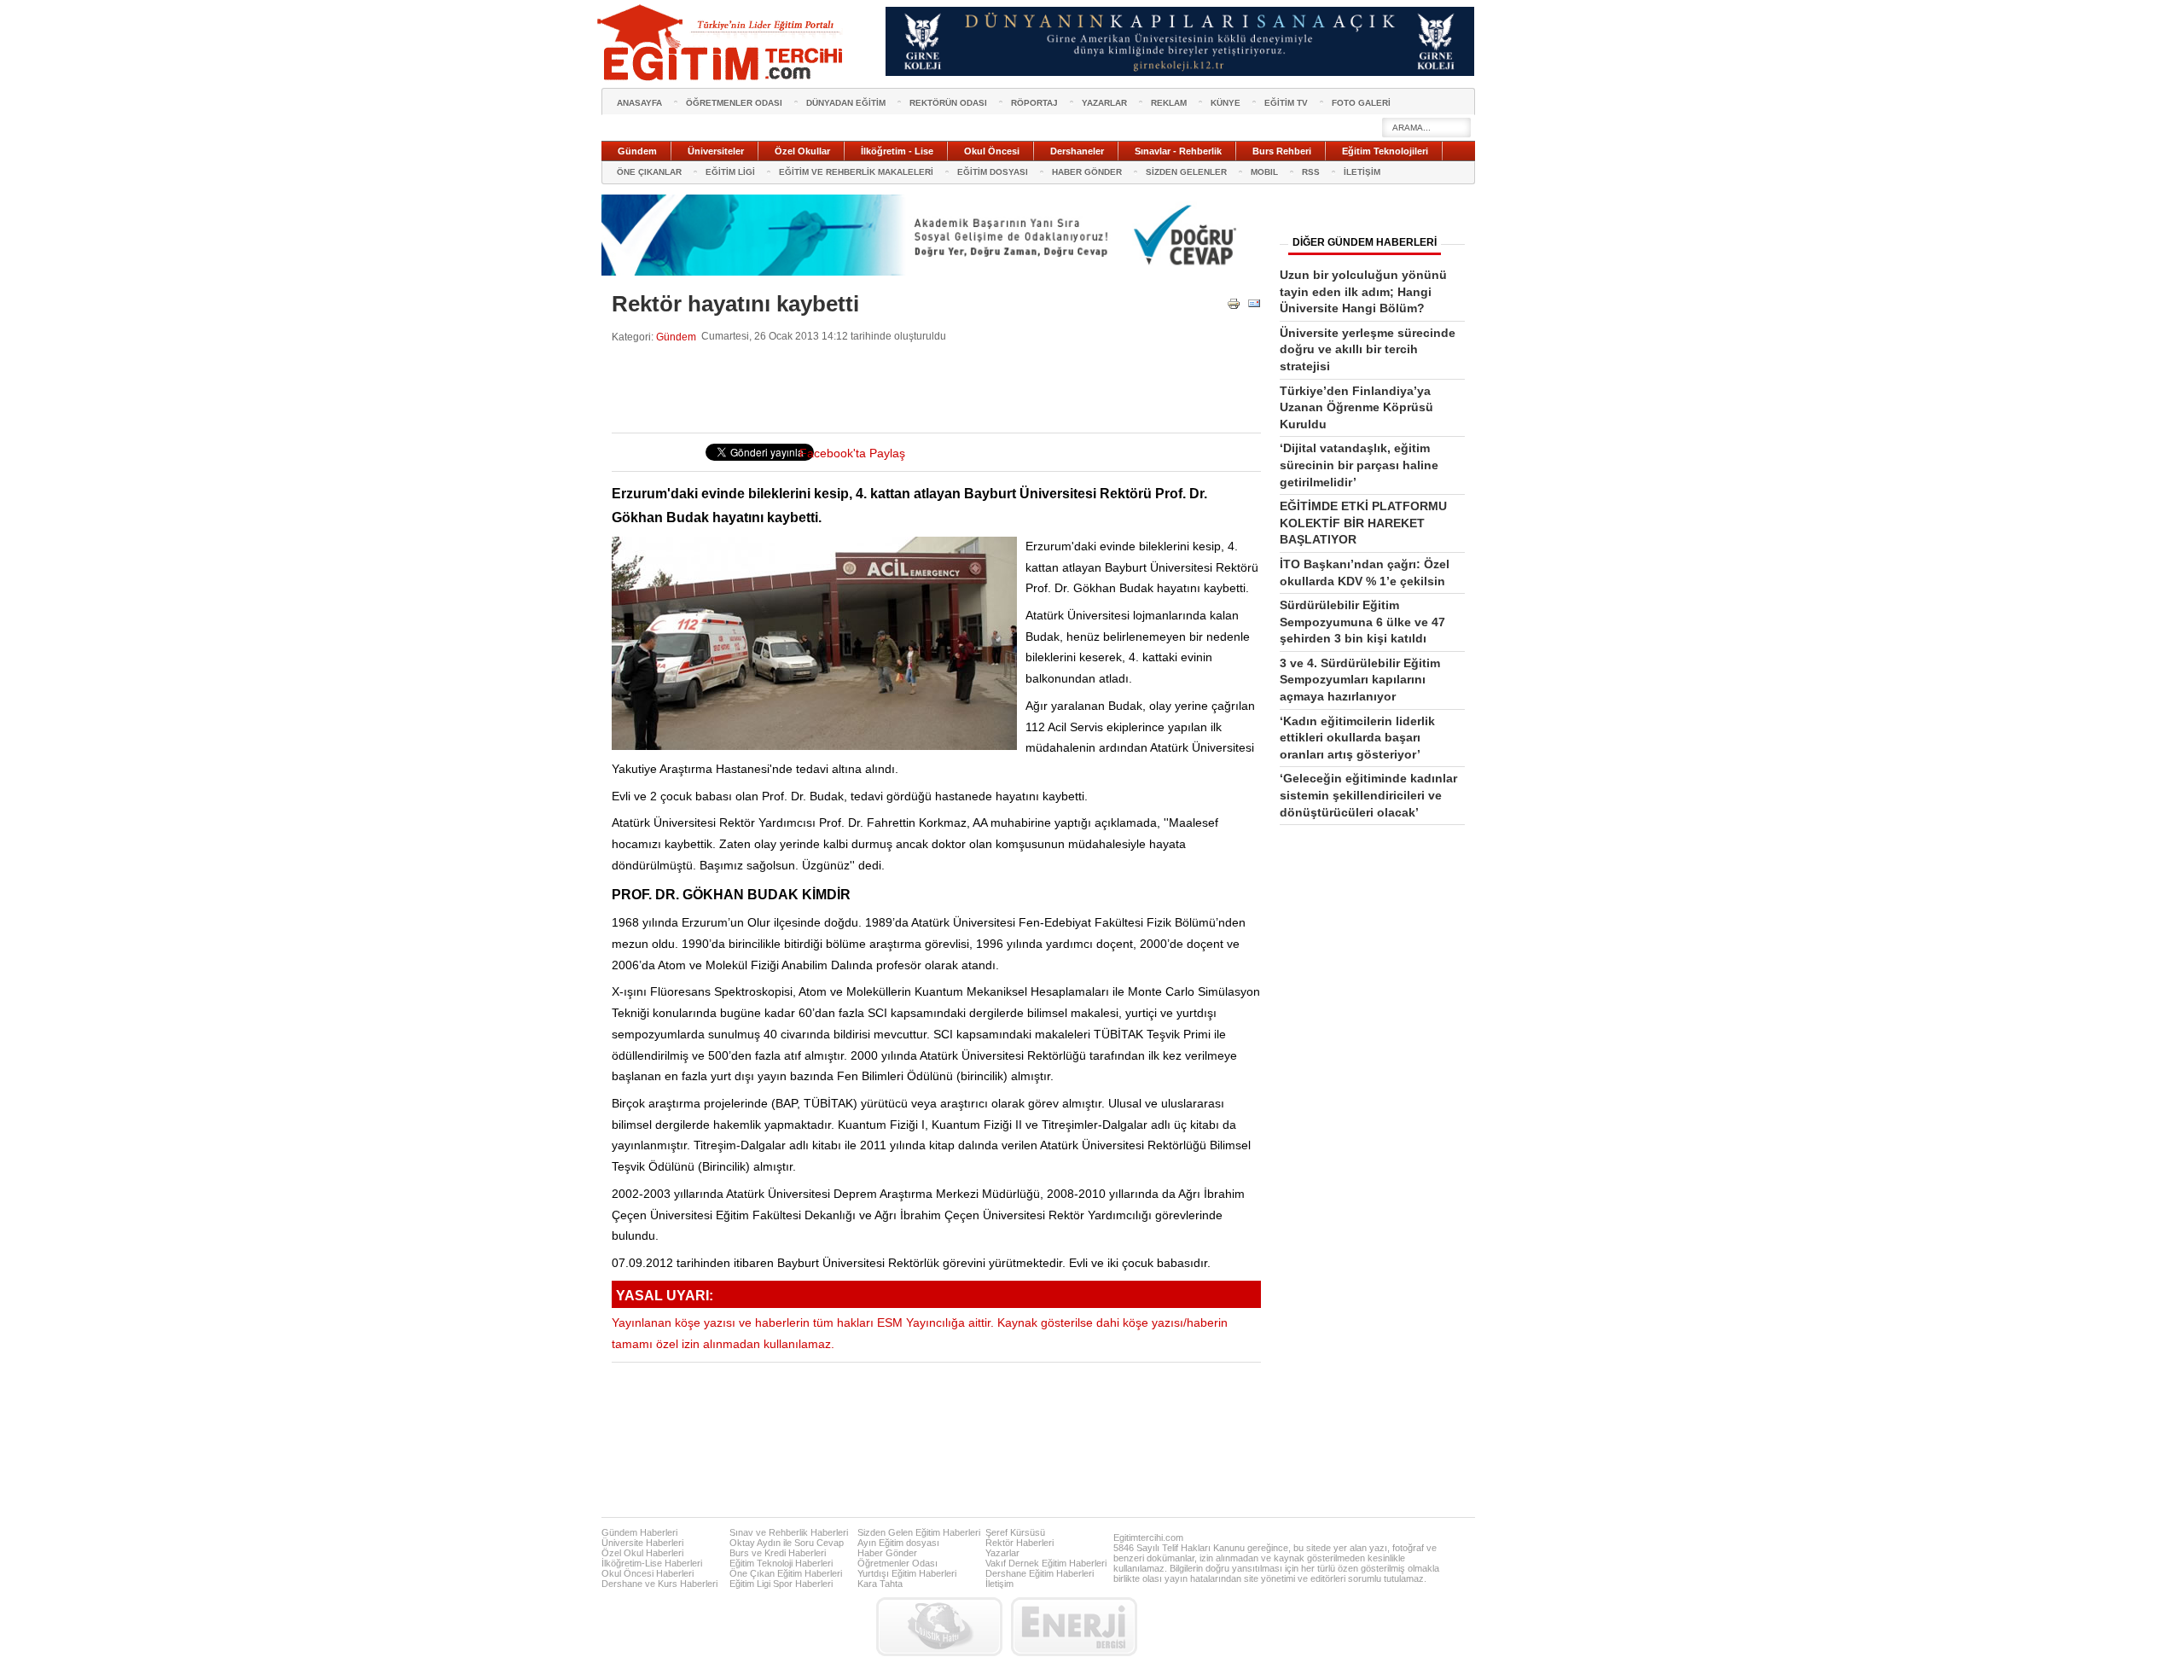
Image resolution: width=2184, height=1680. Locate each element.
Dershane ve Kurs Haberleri (659, 1584)
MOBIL (1264, 172)
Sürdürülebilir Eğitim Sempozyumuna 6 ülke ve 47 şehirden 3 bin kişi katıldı (1362, 622)
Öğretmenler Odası (897, 1563)
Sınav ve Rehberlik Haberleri (789, 1532)
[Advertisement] (922, 388)
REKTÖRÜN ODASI (948, 103)
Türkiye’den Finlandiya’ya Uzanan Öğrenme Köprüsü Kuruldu (1356, 407)
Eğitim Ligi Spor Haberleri (781, 1584)
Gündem (676, 337)
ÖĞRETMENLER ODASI (734, 103)
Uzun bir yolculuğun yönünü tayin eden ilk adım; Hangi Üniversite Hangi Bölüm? (1363, 291)
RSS (1311, 172)
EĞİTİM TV (1286, 103)
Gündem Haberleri (639, 1532)
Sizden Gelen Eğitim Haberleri (919, 1532)
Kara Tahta (880, 1584)
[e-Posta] (1254, 307)
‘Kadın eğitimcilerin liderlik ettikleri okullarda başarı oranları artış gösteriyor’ (1357, 738)
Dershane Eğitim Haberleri (1040, 1573)
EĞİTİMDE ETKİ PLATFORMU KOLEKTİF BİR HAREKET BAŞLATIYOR (1363, 523)
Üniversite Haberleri (642, 1543)
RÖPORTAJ (1034, 103)
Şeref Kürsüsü (1015, 1532)
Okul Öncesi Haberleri (648, 1573)
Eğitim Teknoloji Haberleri (781, 1563)
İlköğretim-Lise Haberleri (652, 1563)
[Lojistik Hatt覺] (939, 1627)
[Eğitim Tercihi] (722, 43)
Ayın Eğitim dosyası (898, 1543)
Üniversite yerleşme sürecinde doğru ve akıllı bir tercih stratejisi (1368, 349)
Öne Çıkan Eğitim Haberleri (786, 1573)
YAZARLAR (1104, 103)
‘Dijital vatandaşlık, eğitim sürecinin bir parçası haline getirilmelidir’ (1359, 465)
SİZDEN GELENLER (1186, 172)
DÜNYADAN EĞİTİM (846, 103)
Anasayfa (639, 103)
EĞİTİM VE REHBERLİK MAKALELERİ (856, 172)
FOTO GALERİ (1361, 103)
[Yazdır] (1234, 307)
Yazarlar (1002, 1553)
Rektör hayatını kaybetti (735, 304)
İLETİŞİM (1362, 172)
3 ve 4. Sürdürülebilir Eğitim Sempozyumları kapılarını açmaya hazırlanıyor (1360, 680)
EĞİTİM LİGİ (730, 172)
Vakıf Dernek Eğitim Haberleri (1046, 1563)
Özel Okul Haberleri (642, 1553)
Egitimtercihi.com (1148, 1538)
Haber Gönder (887, 1553)
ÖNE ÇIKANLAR (649, 172)
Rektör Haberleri (1019, 1543)
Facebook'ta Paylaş (852, 453)
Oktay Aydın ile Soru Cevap (787, 1543)
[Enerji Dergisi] (1074, 1627)
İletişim (999, 1584)
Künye (1226, 103)
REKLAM (1169, 103)
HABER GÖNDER (1087, 172)
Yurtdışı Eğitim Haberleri (907, 1573)
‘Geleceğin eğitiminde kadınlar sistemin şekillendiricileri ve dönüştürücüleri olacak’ (1368, 795)
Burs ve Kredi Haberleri (778, 1553)
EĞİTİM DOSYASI (993, 172)
